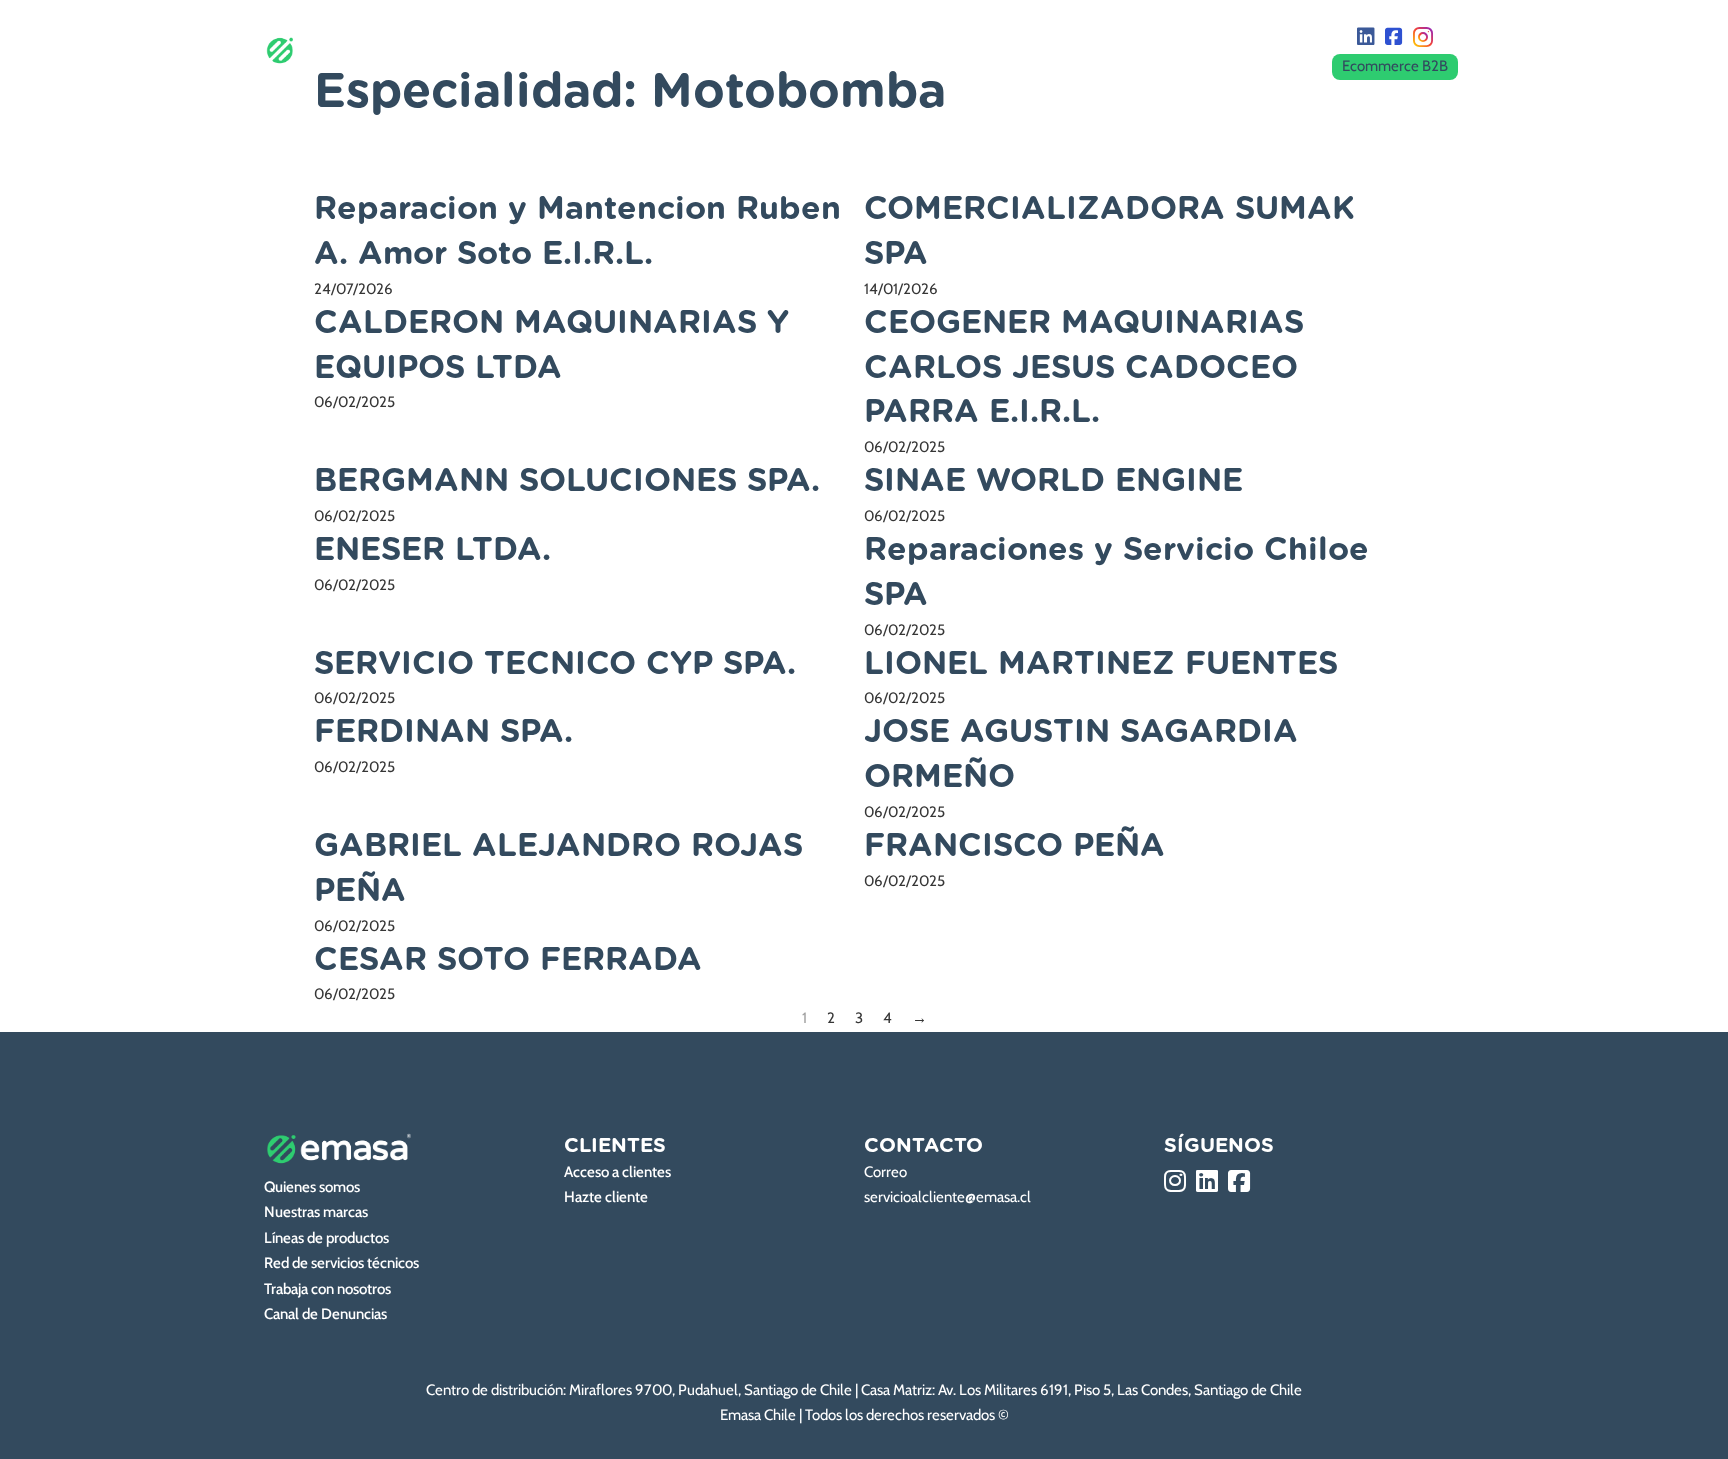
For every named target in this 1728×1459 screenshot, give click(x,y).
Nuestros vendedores (1164, 49)
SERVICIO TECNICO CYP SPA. (555, 664)
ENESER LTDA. (432, 550)
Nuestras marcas (666, 49)
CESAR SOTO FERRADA (508, 960)
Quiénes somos (521, 49)
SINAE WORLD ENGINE (1053, 481)
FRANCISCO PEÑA (1014, 846)
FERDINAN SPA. (443, 732)
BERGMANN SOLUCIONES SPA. (567, 481)
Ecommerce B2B (1395, 66)
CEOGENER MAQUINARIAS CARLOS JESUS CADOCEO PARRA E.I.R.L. (1084, 368)
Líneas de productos (831, 49)
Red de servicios (996, 49)
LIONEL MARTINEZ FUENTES (1101, 664)
